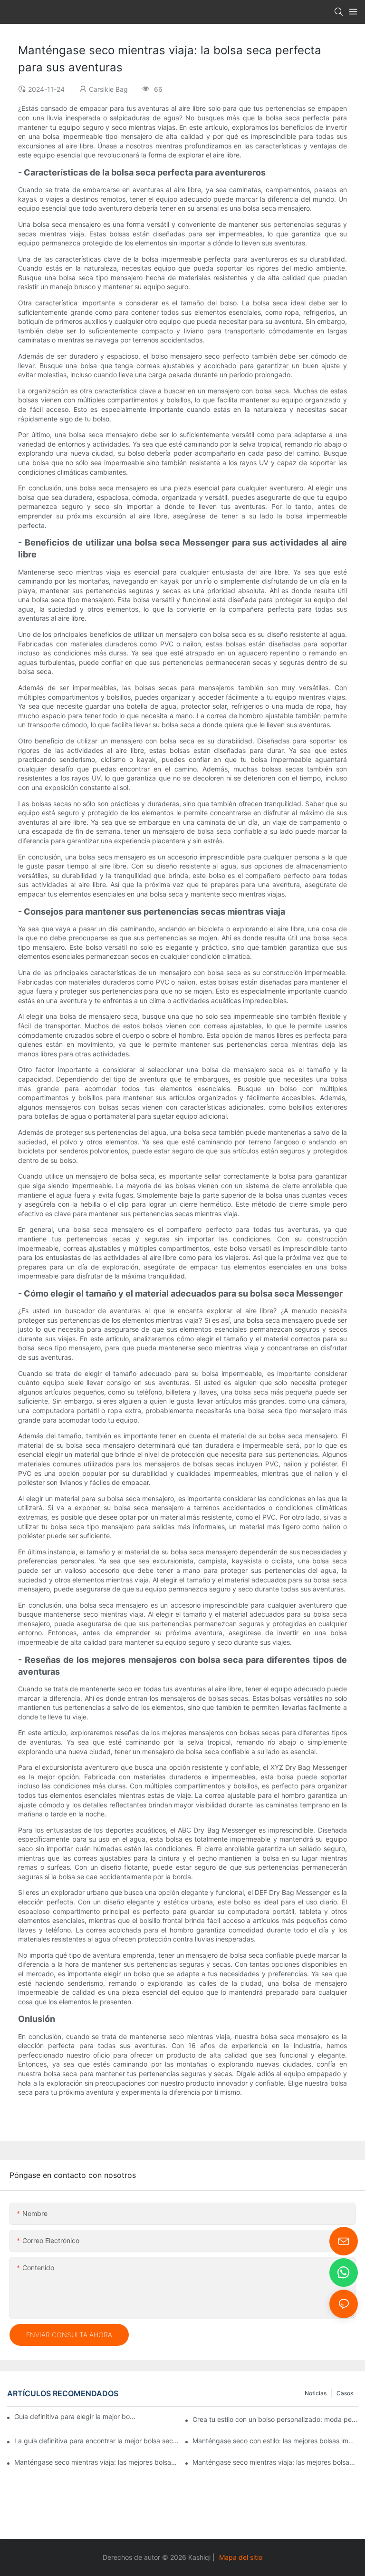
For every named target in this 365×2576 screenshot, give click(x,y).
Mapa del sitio (241, 2557)
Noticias (316, 2393)
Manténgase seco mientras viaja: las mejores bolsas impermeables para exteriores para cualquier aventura (97, 2462)
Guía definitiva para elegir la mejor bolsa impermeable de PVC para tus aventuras (76, 2416)
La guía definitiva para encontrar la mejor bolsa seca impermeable (97, 2441)
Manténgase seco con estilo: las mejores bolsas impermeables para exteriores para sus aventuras (275, 2441)
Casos (345, 2393)
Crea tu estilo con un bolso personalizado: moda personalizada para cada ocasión (275, 2419)
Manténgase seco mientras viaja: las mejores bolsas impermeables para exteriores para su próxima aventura (275, 2462)
